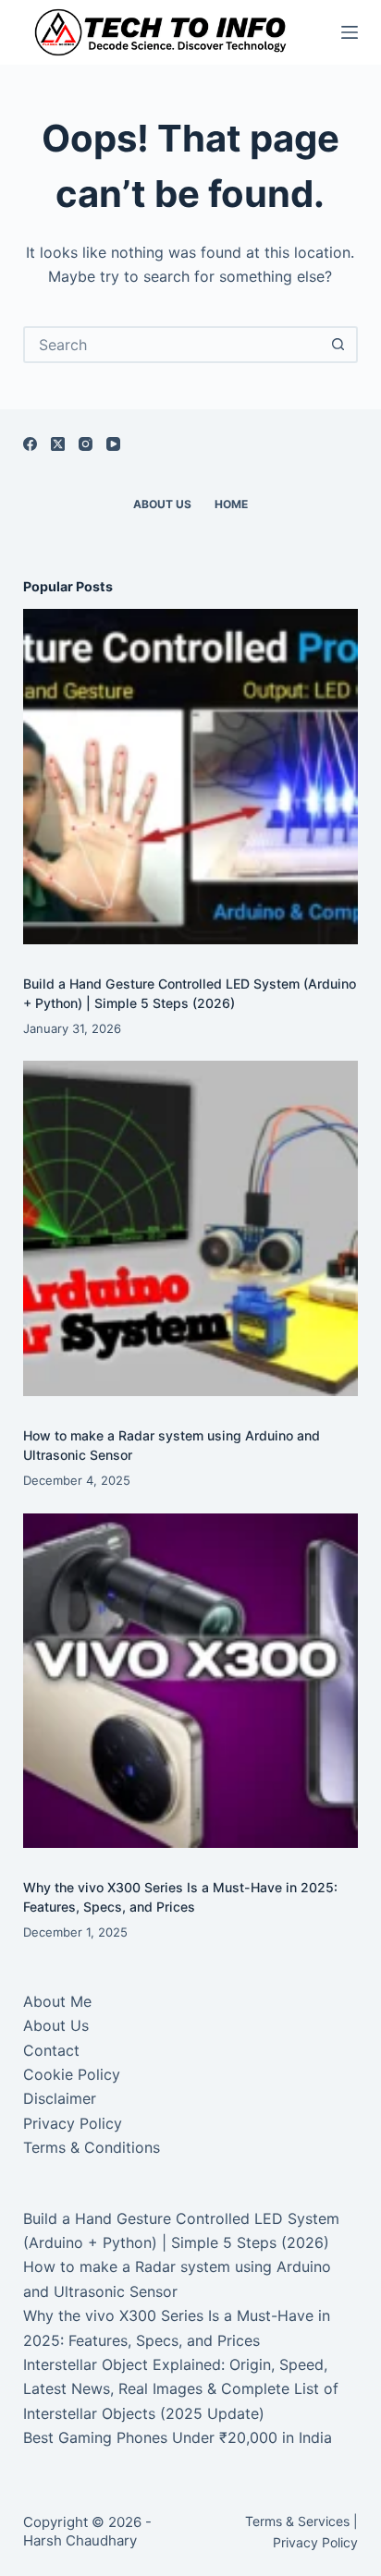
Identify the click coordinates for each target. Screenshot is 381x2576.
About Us (162, 504)
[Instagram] (86, 444)
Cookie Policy (72, 2074)
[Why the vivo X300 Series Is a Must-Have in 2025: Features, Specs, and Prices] (191, 1681)
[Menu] (350, 32)
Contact (51, 2050)
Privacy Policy (73, 2123)
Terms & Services (297, 2521)
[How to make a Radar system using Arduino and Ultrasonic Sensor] (191, 1228)
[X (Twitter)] (58, 444)
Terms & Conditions (92, 2147)
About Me (57, 2001)
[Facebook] (30, 444)
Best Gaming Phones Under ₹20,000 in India (178, 2437)
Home (231, 504)
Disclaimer (60, 2098)
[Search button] (338, 345)
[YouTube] (113, 444)
